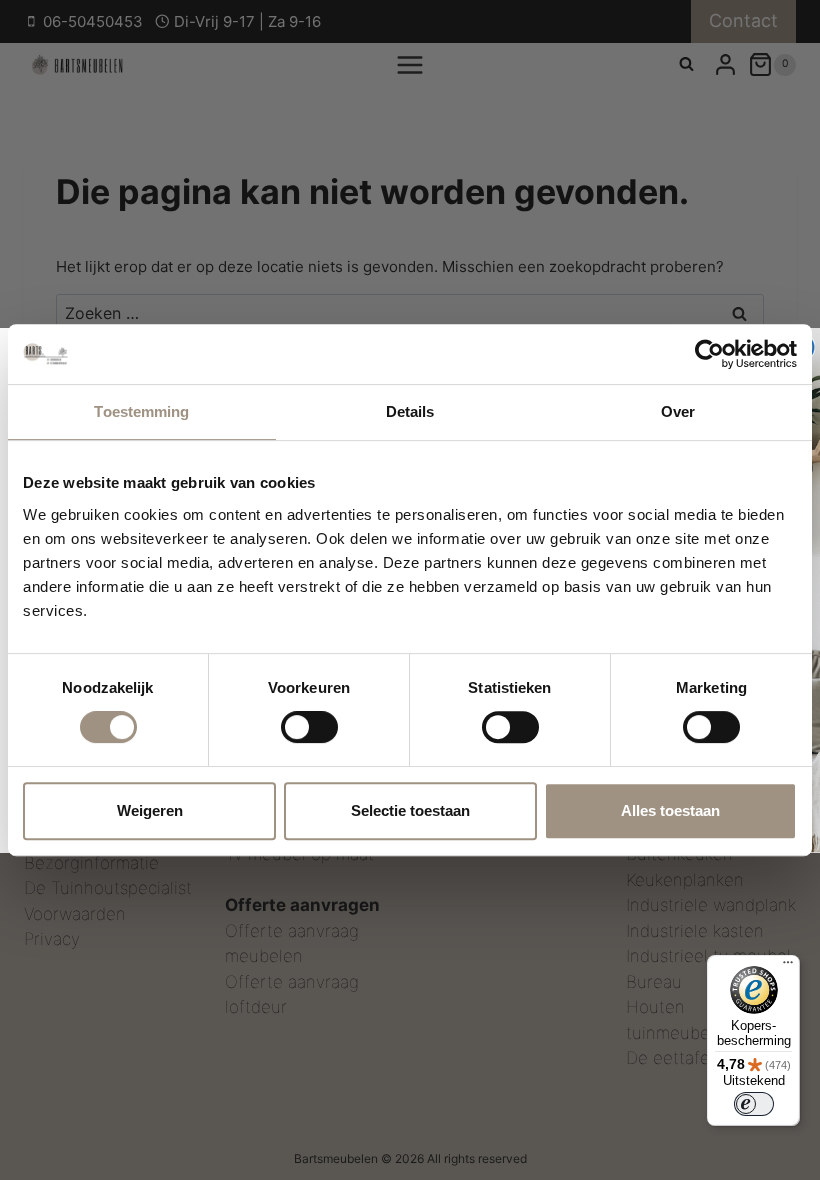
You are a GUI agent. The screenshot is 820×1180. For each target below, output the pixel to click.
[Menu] (788, 967)
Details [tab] (410, 411)
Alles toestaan (670, 810)
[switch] (309, 727)
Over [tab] (678, 411)
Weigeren (150, 810)
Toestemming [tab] (141, 411)
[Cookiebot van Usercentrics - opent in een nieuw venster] (709, 354)
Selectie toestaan (410, 810)
